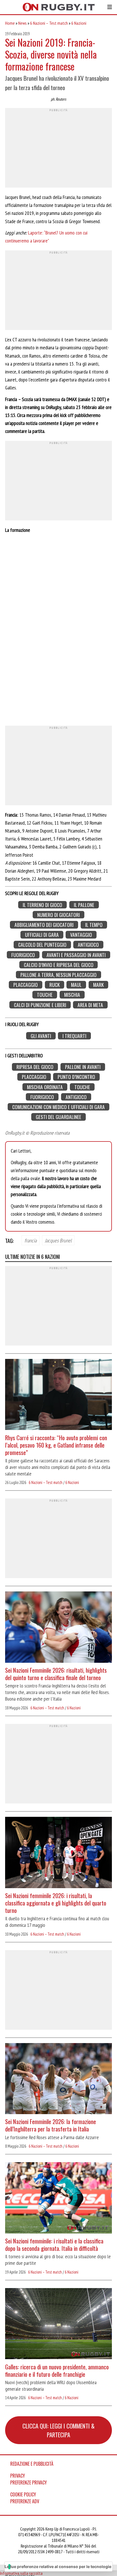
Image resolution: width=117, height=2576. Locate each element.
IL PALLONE (84, 905)
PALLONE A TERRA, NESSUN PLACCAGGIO (58, 975)
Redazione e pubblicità (32, 2464)
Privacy (18, 2476)
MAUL (76, 985)
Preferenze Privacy (29, 2482)
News (22, 23)
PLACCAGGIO (26, 985)
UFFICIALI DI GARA (42, 935)
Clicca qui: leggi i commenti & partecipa (58, 2430)
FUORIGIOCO (23, 955)
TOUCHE (45, 995)
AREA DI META (90, 1005)
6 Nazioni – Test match (49, 23)
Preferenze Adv (25, 2501)
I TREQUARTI (74, 1036)
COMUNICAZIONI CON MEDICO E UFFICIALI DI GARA (58, 1107)
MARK (98, 985)
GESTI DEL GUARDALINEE (58, 1117)
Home (10, 23)
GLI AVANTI (41, 1036)
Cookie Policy (23, 2494)
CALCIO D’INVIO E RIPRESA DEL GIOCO (59, 965)
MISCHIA (72, 995)
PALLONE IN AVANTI (83, 1067)
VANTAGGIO (81, 935)
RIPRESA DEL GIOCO (35, 1067)
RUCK (55, 985)
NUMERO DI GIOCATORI (58, 915)
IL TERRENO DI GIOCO (42, 905)
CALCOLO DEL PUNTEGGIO (42, 945)
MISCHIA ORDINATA (45, 1087)
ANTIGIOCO (88, 945)
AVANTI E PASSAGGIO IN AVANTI (76, 955)
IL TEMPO (94, 925)
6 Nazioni (79, 23)
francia (31, 1240)
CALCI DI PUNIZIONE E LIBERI (40, 1005)
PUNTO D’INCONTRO (76, 1077)
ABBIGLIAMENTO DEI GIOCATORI (44, 925)
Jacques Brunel (58, 1240)
